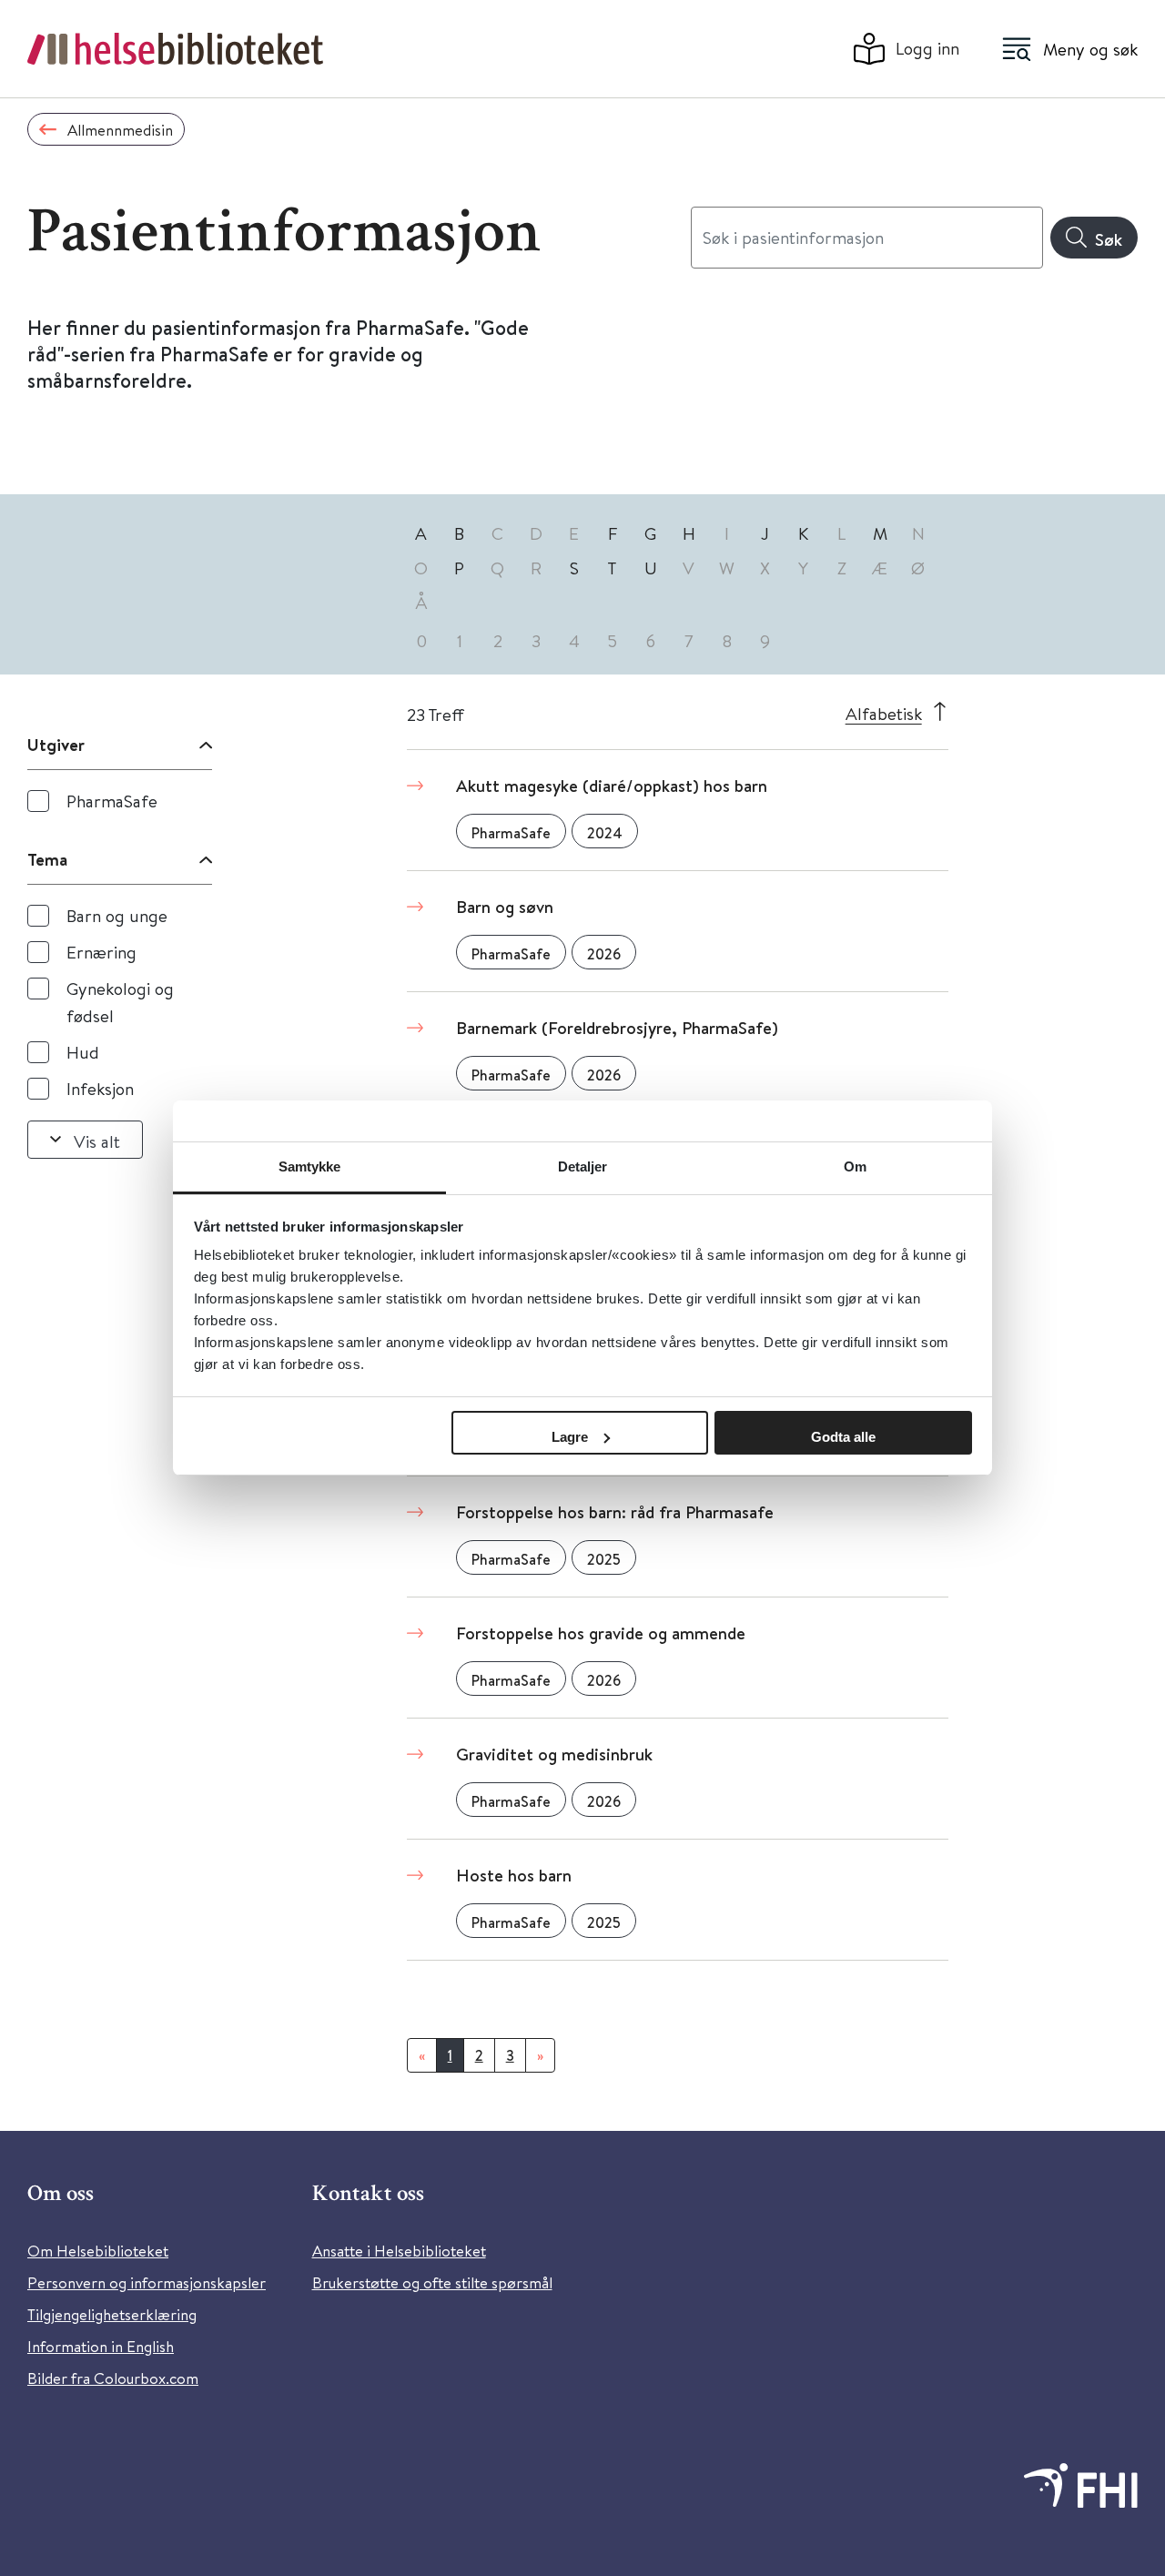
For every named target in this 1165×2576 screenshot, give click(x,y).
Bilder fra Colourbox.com (113, 2378)
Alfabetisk (884, 713)
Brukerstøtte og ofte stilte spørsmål (432, 2282)
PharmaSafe (112, 801)
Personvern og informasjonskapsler (147, 2282)
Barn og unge (117, 915)
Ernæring (101, 952)
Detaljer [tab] (583, 1166)
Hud (83, 1052)
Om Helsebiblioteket (98, 2251)
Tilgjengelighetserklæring (112, 2314)
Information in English (101, 2346)
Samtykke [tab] (310, 1166)
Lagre (570, 1437)
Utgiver (56, 745)
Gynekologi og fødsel (120, 1002)
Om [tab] (855, 1166)
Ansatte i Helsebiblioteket (399, 2251)
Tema (47, 859)
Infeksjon (100, 1088)
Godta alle (843, 1437)
